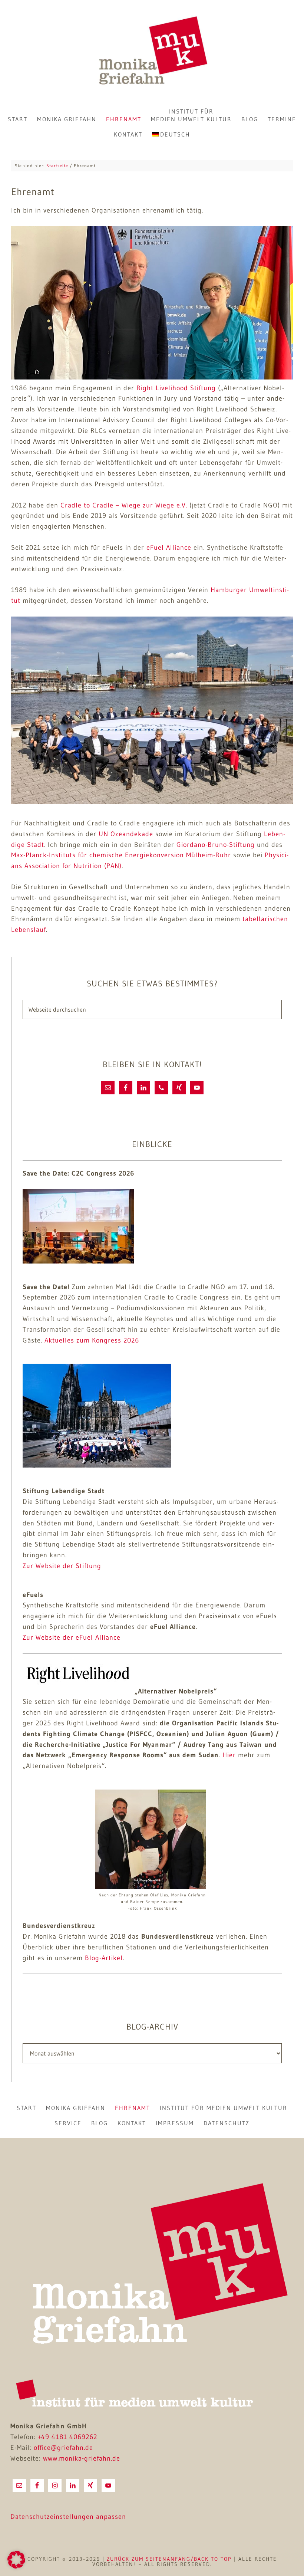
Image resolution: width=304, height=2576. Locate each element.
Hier (229, 1755)
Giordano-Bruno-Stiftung (216, 845)
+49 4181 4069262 (67, 2437)
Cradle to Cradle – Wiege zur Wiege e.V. (124, 505)
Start (27, 2108)
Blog (100, 2123)
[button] (16, 2560)
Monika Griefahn (152, 52)
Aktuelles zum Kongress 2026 (92, 1340)
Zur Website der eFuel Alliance (72, 1637)
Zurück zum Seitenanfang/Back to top (169, 2559)
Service (68, 2123)
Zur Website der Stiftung (62, 1566)
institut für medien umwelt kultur (224, 2108)
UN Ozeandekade (126, 834)
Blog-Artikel (104, 1958)
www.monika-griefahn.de (82, 2458)
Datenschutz (227, 2123)
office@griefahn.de (63, 2448)
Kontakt (132, 2123)
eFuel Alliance (168, 548)
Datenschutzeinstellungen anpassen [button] (68, 2517)
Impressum (175, 2123)
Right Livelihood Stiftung (176, 388)
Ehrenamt (133, 2108)
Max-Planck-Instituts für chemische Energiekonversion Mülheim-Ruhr (121, 855)
